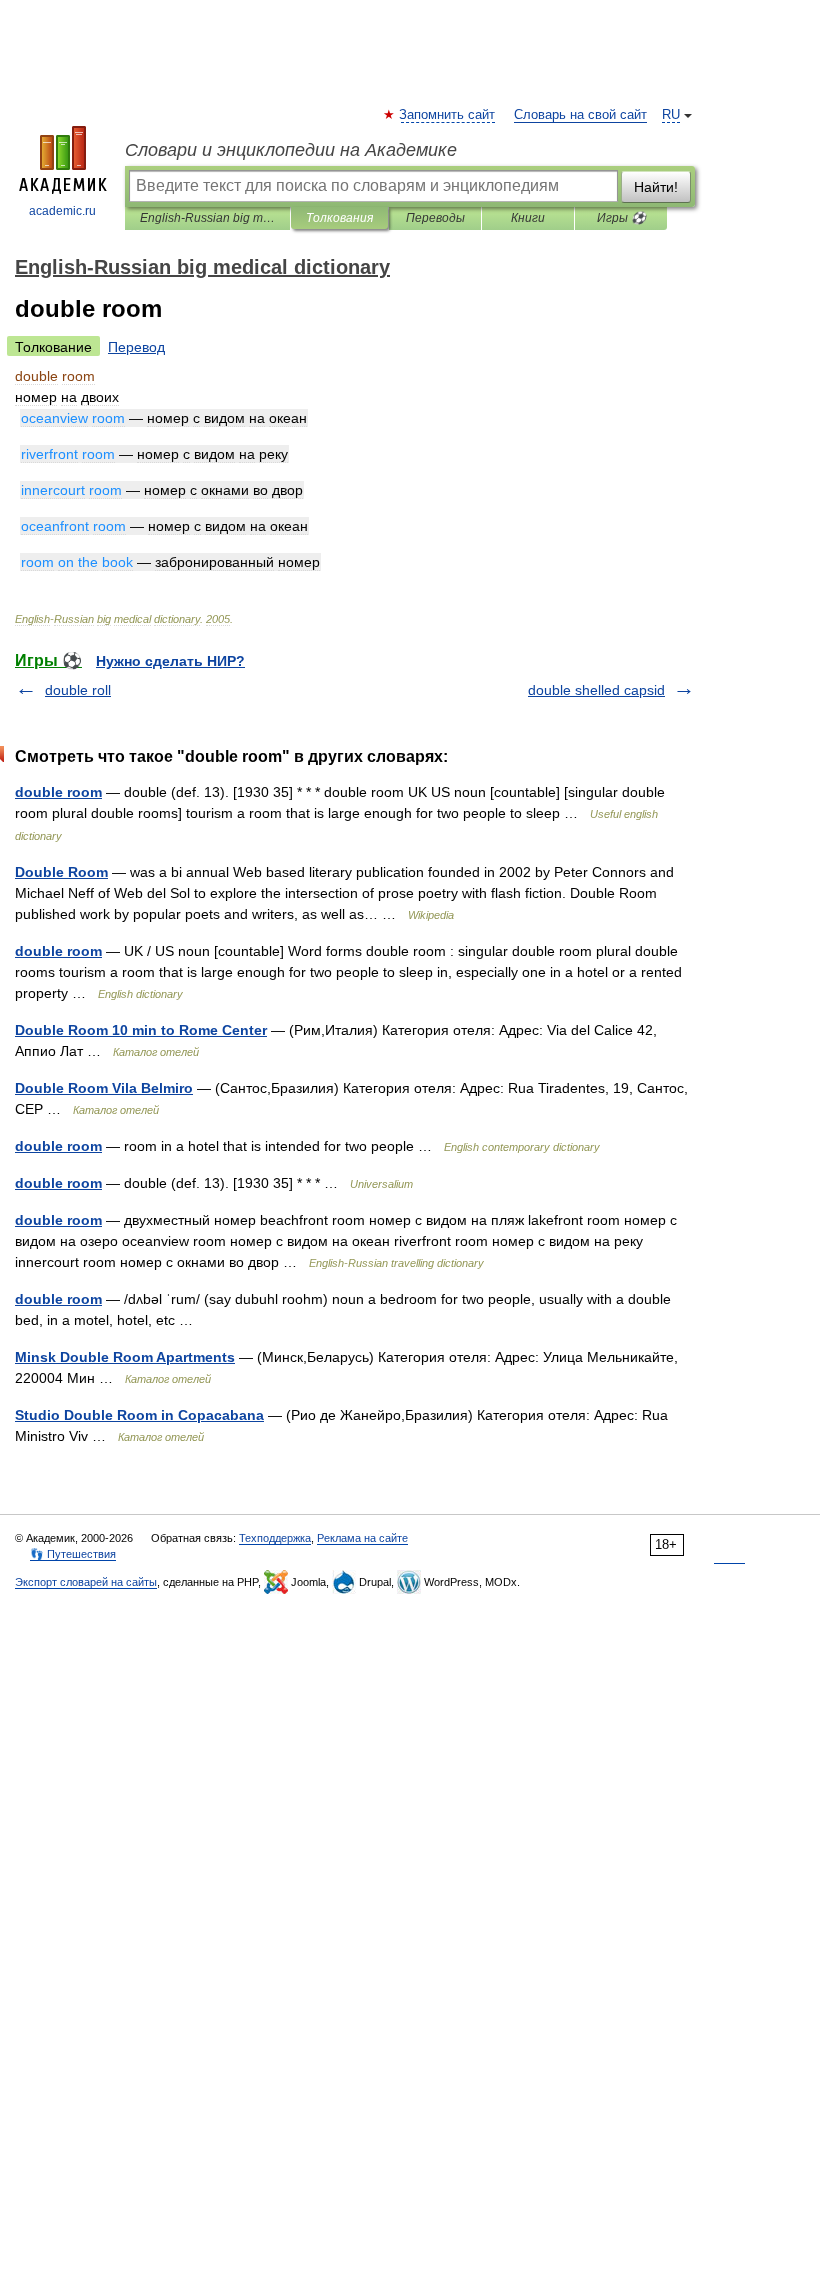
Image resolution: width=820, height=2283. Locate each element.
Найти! (656, 187)
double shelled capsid (596, 690)
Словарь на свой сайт (580, 115)
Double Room (61, 872)
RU (671, 115)
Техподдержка (275, 1538)
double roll (78, 690)
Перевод (136, 347)
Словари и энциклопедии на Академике (291, 150)
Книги (528, 218)
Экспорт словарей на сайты (86, 1582)
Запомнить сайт (448, 115)
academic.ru (62, 211)
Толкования (339, 218)
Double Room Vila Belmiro (104, 1088)
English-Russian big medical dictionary (207, 218)
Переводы (435, 218)
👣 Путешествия (73, 1554)
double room (58, 792)
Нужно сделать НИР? (170, 661)
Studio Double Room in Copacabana (139, 1415)
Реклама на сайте (362, 1538)
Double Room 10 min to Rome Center (141, 1030)
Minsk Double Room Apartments (125, 1357)
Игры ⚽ (621, 218)
